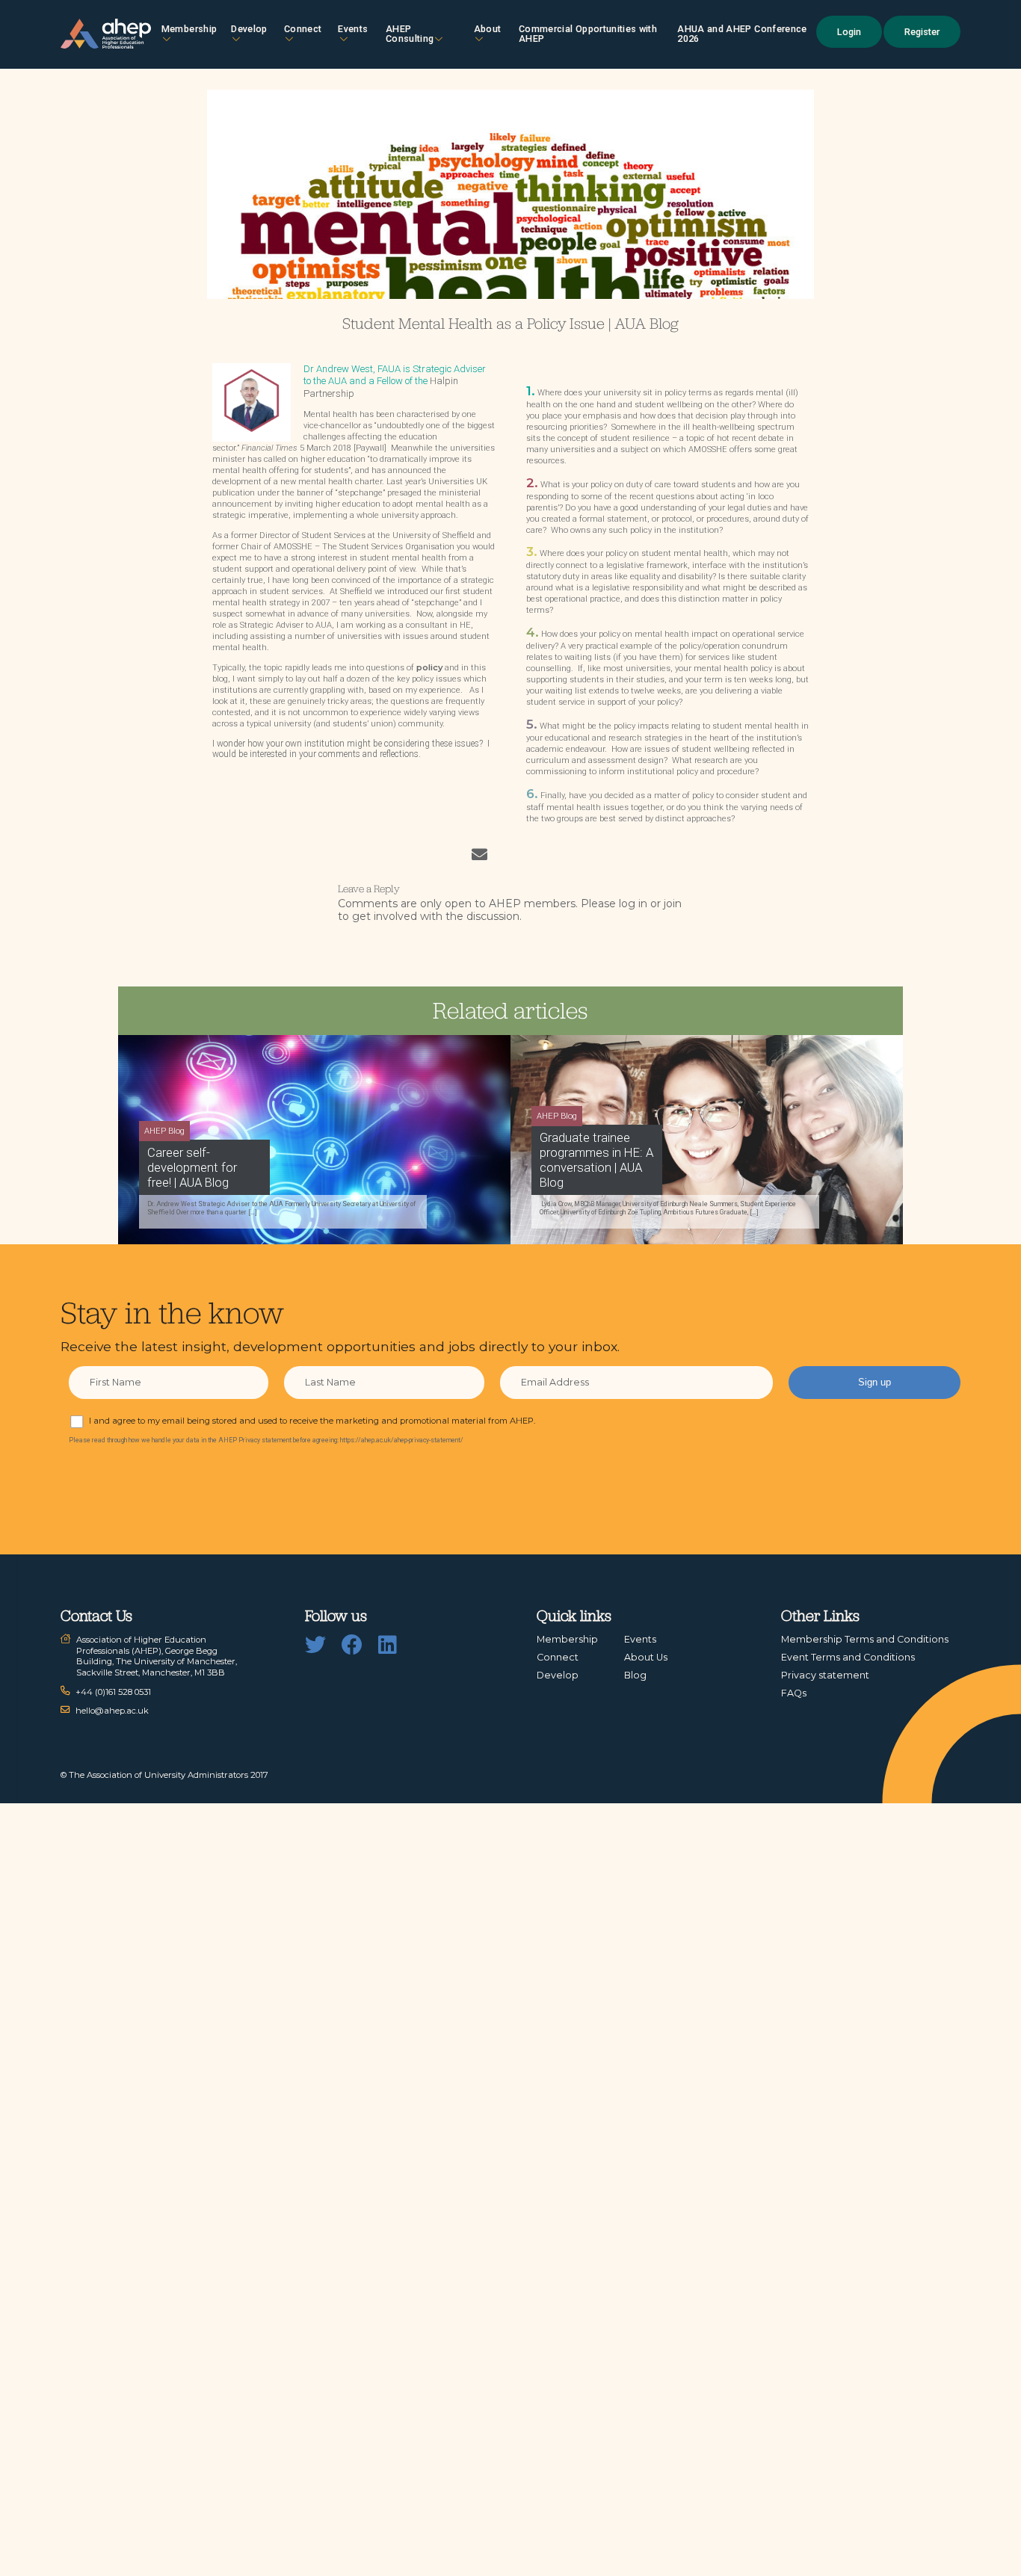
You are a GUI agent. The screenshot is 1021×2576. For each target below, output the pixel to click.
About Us (646, 1657)
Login (849, 32)
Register (922, 32)
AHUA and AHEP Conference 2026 (742, 34)
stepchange (360, 493)
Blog (635, 1675)
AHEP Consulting (410, 34)
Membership (189, 29)
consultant (427, 625)
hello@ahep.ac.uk (112, 1711)
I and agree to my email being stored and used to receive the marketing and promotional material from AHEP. (312, 1421)
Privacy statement (825, 1675)
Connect (558, 1657)
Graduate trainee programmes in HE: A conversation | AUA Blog (596, 1160)
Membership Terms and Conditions (865, 1639)
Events (353, 29)
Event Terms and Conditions (848, 1657)
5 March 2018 (296, 448)
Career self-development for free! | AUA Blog (192, 1167)
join (673, 904)
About (488, 29)
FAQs (794, 1693)
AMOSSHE (293, 547)
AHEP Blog (164, 1131)
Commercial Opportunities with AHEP (588, 34)
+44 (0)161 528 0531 (113, 1692)
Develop (249, 29)
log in (633, 904)
